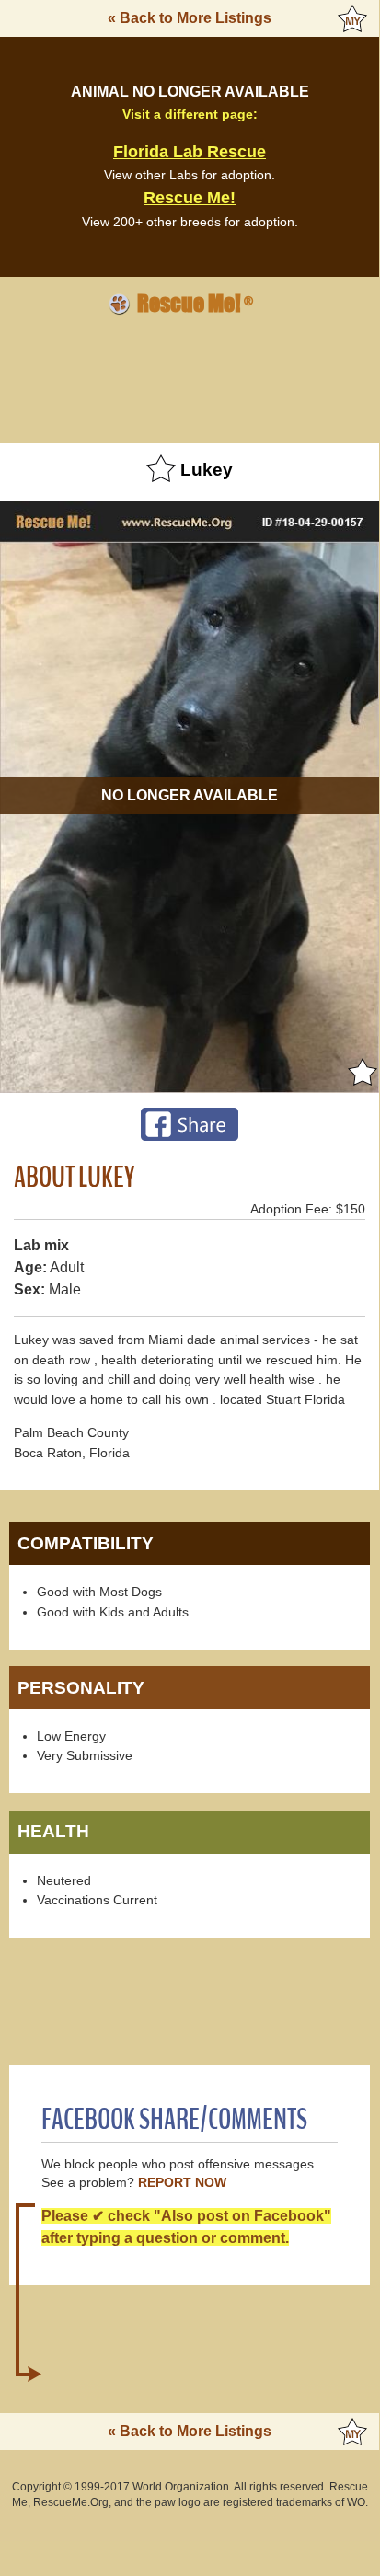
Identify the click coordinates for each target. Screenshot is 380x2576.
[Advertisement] (190, 376)
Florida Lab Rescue (190, 152)
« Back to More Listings (190, 18)
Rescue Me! (190, 198)
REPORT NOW (182, 2183)
